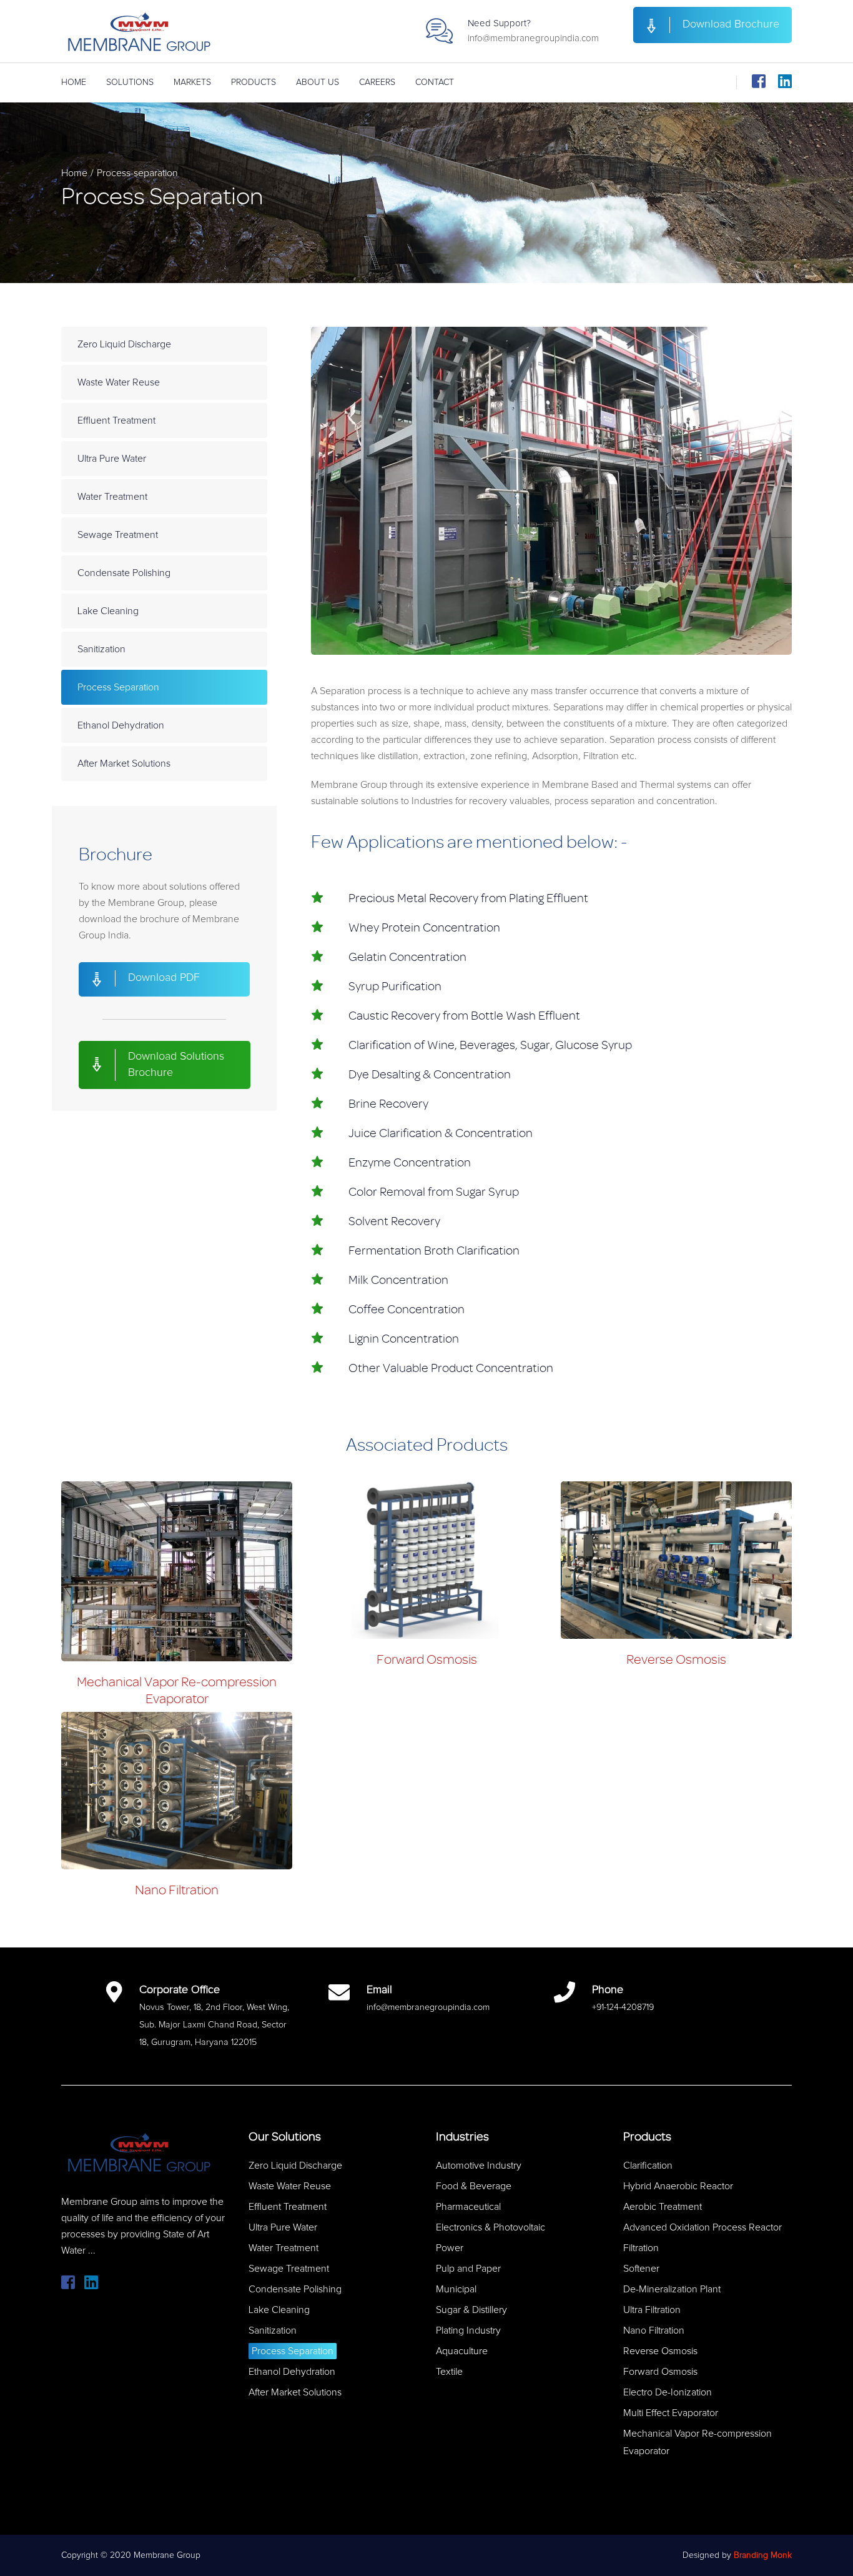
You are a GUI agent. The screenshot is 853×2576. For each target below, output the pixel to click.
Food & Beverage (474, 2186)
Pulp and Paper (468, 2269)
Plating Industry (468, 2330)
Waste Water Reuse (119, 382)
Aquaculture (462, 2351)
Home (74, 82)
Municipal (456, 2289)
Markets (192, 82)
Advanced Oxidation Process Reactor (703, 2227)
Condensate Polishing (124, 573)
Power (450, 2248)
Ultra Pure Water (112, 459)
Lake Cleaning (108, 611)
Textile (449, 2372)
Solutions (130, 82)
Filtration (641, 2248)
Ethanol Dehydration (121, 725)
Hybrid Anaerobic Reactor (678, 2186)
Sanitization (101, 649)
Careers (377, 82)
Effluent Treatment (116, 420)
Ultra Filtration (652, 2310)
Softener (641, 2269)
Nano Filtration (177, 1890)
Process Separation (118, 687)
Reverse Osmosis (676, 1659)
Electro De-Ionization (668, 2392)
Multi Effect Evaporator (671, 2413)
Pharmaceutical (468, 2207)
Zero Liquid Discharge (124, 344)
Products (254, 82)
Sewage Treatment (118, 535)
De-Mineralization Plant (672, 2289)
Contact (435, 82)
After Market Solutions (124, 763)
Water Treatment (112, 497)
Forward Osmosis (427, 1659)
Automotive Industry (479, 2166)
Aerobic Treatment (663, 2207)
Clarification (648, 2166)
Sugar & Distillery (471, 2310)
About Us (318, 82)
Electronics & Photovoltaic (491, 2227)
